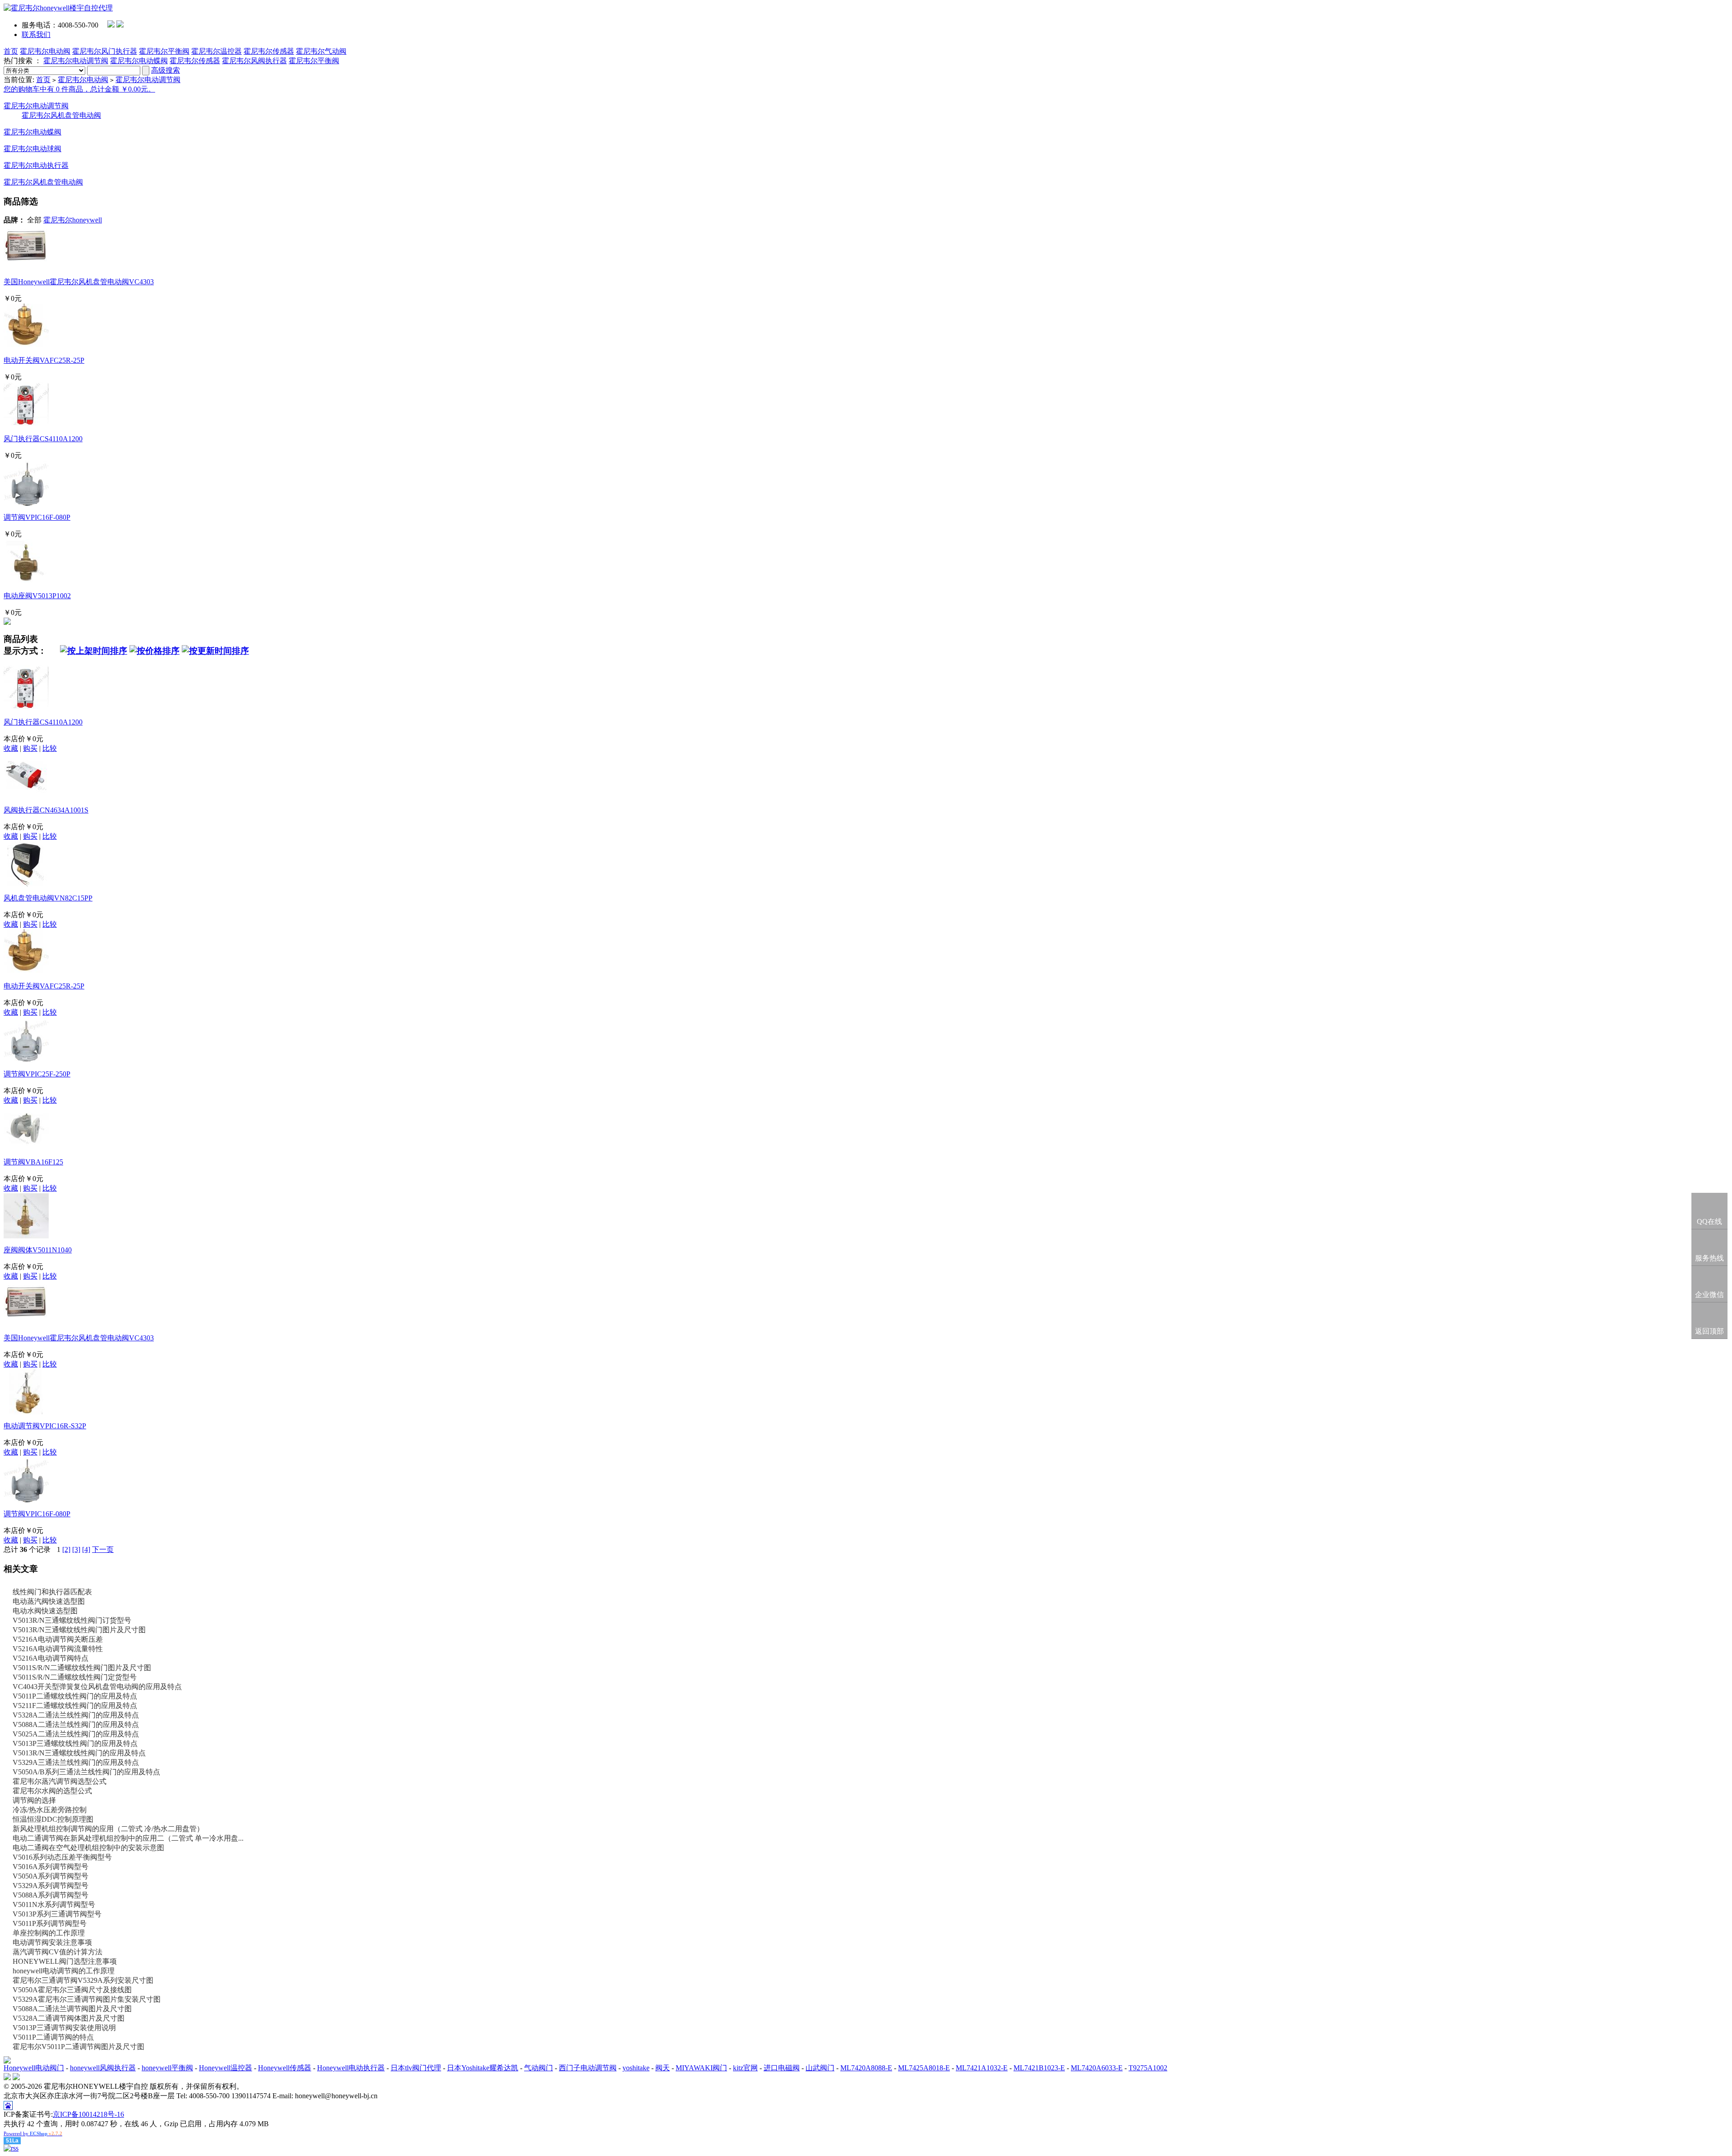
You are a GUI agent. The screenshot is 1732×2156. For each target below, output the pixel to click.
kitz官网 (745, 2068)
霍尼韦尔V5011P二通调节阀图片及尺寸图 (78, 2047)
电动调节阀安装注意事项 (52, 1942)
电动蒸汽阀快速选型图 (49, 1601)
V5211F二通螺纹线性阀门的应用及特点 (75, 1706)
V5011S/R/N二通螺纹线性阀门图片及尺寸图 (82, 1668)
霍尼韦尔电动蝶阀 (139, 61)
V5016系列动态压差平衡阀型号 (62, 1857)
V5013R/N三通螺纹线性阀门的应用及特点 (79, 1753)
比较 (50, 748)
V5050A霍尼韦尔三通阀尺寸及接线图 (72, 1990)
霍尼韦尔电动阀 (45, 51)
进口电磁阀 (782, 2068)
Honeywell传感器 (285, 2068)
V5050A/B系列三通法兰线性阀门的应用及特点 (86, 1772)
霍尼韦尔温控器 (216, 51)
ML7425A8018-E (924, 2068)
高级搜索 (166, 70)
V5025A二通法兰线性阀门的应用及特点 (76, 1734)
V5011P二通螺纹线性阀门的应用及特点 (75, 1696)
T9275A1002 (1148, 2068)
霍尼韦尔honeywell (73, 220)
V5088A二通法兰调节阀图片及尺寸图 (72, 2009)
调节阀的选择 (34, 1800)
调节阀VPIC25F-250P (37, 1074)
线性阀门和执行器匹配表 (52, 1592)
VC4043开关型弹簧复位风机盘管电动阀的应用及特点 (97, 1687)
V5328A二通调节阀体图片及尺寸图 (69, 2018)
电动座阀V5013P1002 (37, 596)
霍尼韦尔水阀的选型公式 (52, 1791)
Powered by (33, 2133)
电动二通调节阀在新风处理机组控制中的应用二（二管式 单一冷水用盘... (128, 1838)
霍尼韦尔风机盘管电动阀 (61, 115)
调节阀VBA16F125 (33, 1162)
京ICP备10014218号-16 (88, 2114)
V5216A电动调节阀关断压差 (58, 1639)
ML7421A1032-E (982, 2068)
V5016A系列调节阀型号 (51, 1867)
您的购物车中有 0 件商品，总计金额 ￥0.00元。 (79, 89)
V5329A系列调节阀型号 (51, 1886)
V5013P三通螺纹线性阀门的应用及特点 (75, 1743)
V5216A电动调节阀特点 (51, 1658)
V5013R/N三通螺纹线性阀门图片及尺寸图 (79, 1630)
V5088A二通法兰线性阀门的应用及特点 (76, 1724)
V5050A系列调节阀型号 (51, 1876)
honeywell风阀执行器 (103, 2068)
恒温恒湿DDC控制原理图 (53, 1819)
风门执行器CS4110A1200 (43, 439)
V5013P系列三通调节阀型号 (57, 1914)
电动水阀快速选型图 (45, 1611)
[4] (86, 1549)
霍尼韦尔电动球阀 (32, 149)
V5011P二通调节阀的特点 (53, 2037)
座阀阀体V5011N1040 (38, 1250)
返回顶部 (1709, 1331)
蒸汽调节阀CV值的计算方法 (58, 1952)
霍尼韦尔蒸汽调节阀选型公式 (60, 1781)
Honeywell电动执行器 (351, 2068)
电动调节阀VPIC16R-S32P (45, 1426)
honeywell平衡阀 (167, 2068)
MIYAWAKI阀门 (701, 2068)
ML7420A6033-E (1097, 2068)
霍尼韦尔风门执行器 (105, 51)
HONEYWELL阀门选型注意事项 (65, 1961)
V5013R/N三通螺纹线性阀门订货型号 (72, 1620)
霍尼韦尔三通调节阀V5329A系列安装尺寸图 (83, 1980)
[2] (66, 1549)
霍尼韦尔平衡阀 (164, 51)
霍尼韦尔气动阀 (321, 51)
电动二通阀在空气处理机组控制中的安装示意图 (88, 1848)
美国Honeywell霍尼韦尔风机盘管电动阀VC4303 (79, 282)
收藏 (11, 748)
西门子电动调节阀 (588, 2068)
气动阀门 (539, 2068)
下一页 (103, 1549)
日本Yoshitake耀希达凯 (483, 2068)
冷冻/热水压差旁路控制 (50, 1810)
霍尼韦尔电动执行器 (36, 165)
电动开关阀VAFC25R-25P (44, 360)
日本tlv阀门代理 (416, 2068)
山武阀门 (820, 2068)
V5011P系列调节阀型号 (50, 1923)
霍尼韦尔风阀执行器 (254, 61)
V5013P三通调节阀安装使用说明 (64, 2028)
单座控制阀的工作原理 (49, 1933)
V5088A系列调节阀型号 (51, 1895)
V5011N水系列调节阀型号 (54, 1904)
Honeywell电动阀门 (34, 2068)
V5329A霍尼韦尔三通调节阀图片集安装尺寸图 (87, 1999)
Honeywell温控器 (226, 2068)
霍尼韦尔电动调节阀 (76, 61)
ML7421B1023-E (1039, 2068)
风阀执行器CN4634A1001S (46, 810)
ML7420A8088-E (866, 2068)
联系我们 (36, 35)
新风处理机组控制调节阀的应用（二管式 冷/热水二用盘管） (108, 1829)
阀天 (663, 2068)
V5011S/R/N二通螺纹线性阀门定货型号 (75, 1677)
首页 (11, 51)
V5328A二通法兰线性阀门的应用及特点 (76, 1715)
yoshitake (636, 2068)
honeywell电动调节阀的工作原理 (64, 1971)
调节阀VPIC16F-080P (37, 517)
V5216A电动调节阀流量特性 (58, 1649)
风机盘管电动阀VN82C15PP (48, 898)
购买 (30, 748)
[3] (76, 1549)
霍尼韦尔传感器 (269, 51)
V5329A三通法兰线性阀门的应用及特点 (76, 1762)
